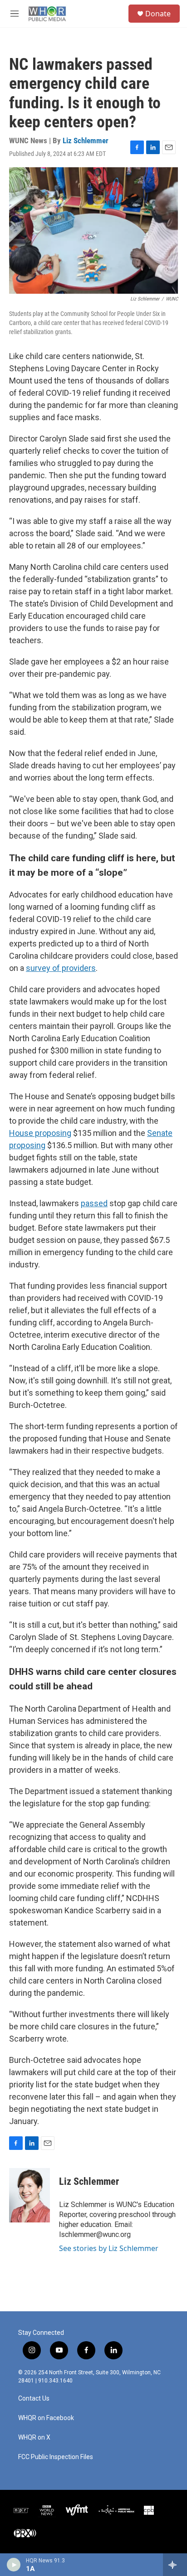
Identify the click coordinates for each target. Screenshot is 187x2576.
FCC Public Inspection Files (56, 2457)
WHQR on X (34, 2438)
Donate (158, 14)
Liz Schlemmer (86, 141)
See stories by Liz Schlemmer (109, 2248)
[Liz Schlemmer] (30, 2195)
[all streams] (175, 2565)
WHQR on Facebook (46, 2418)
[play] (14, 2565)
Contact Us (34, 2399)
